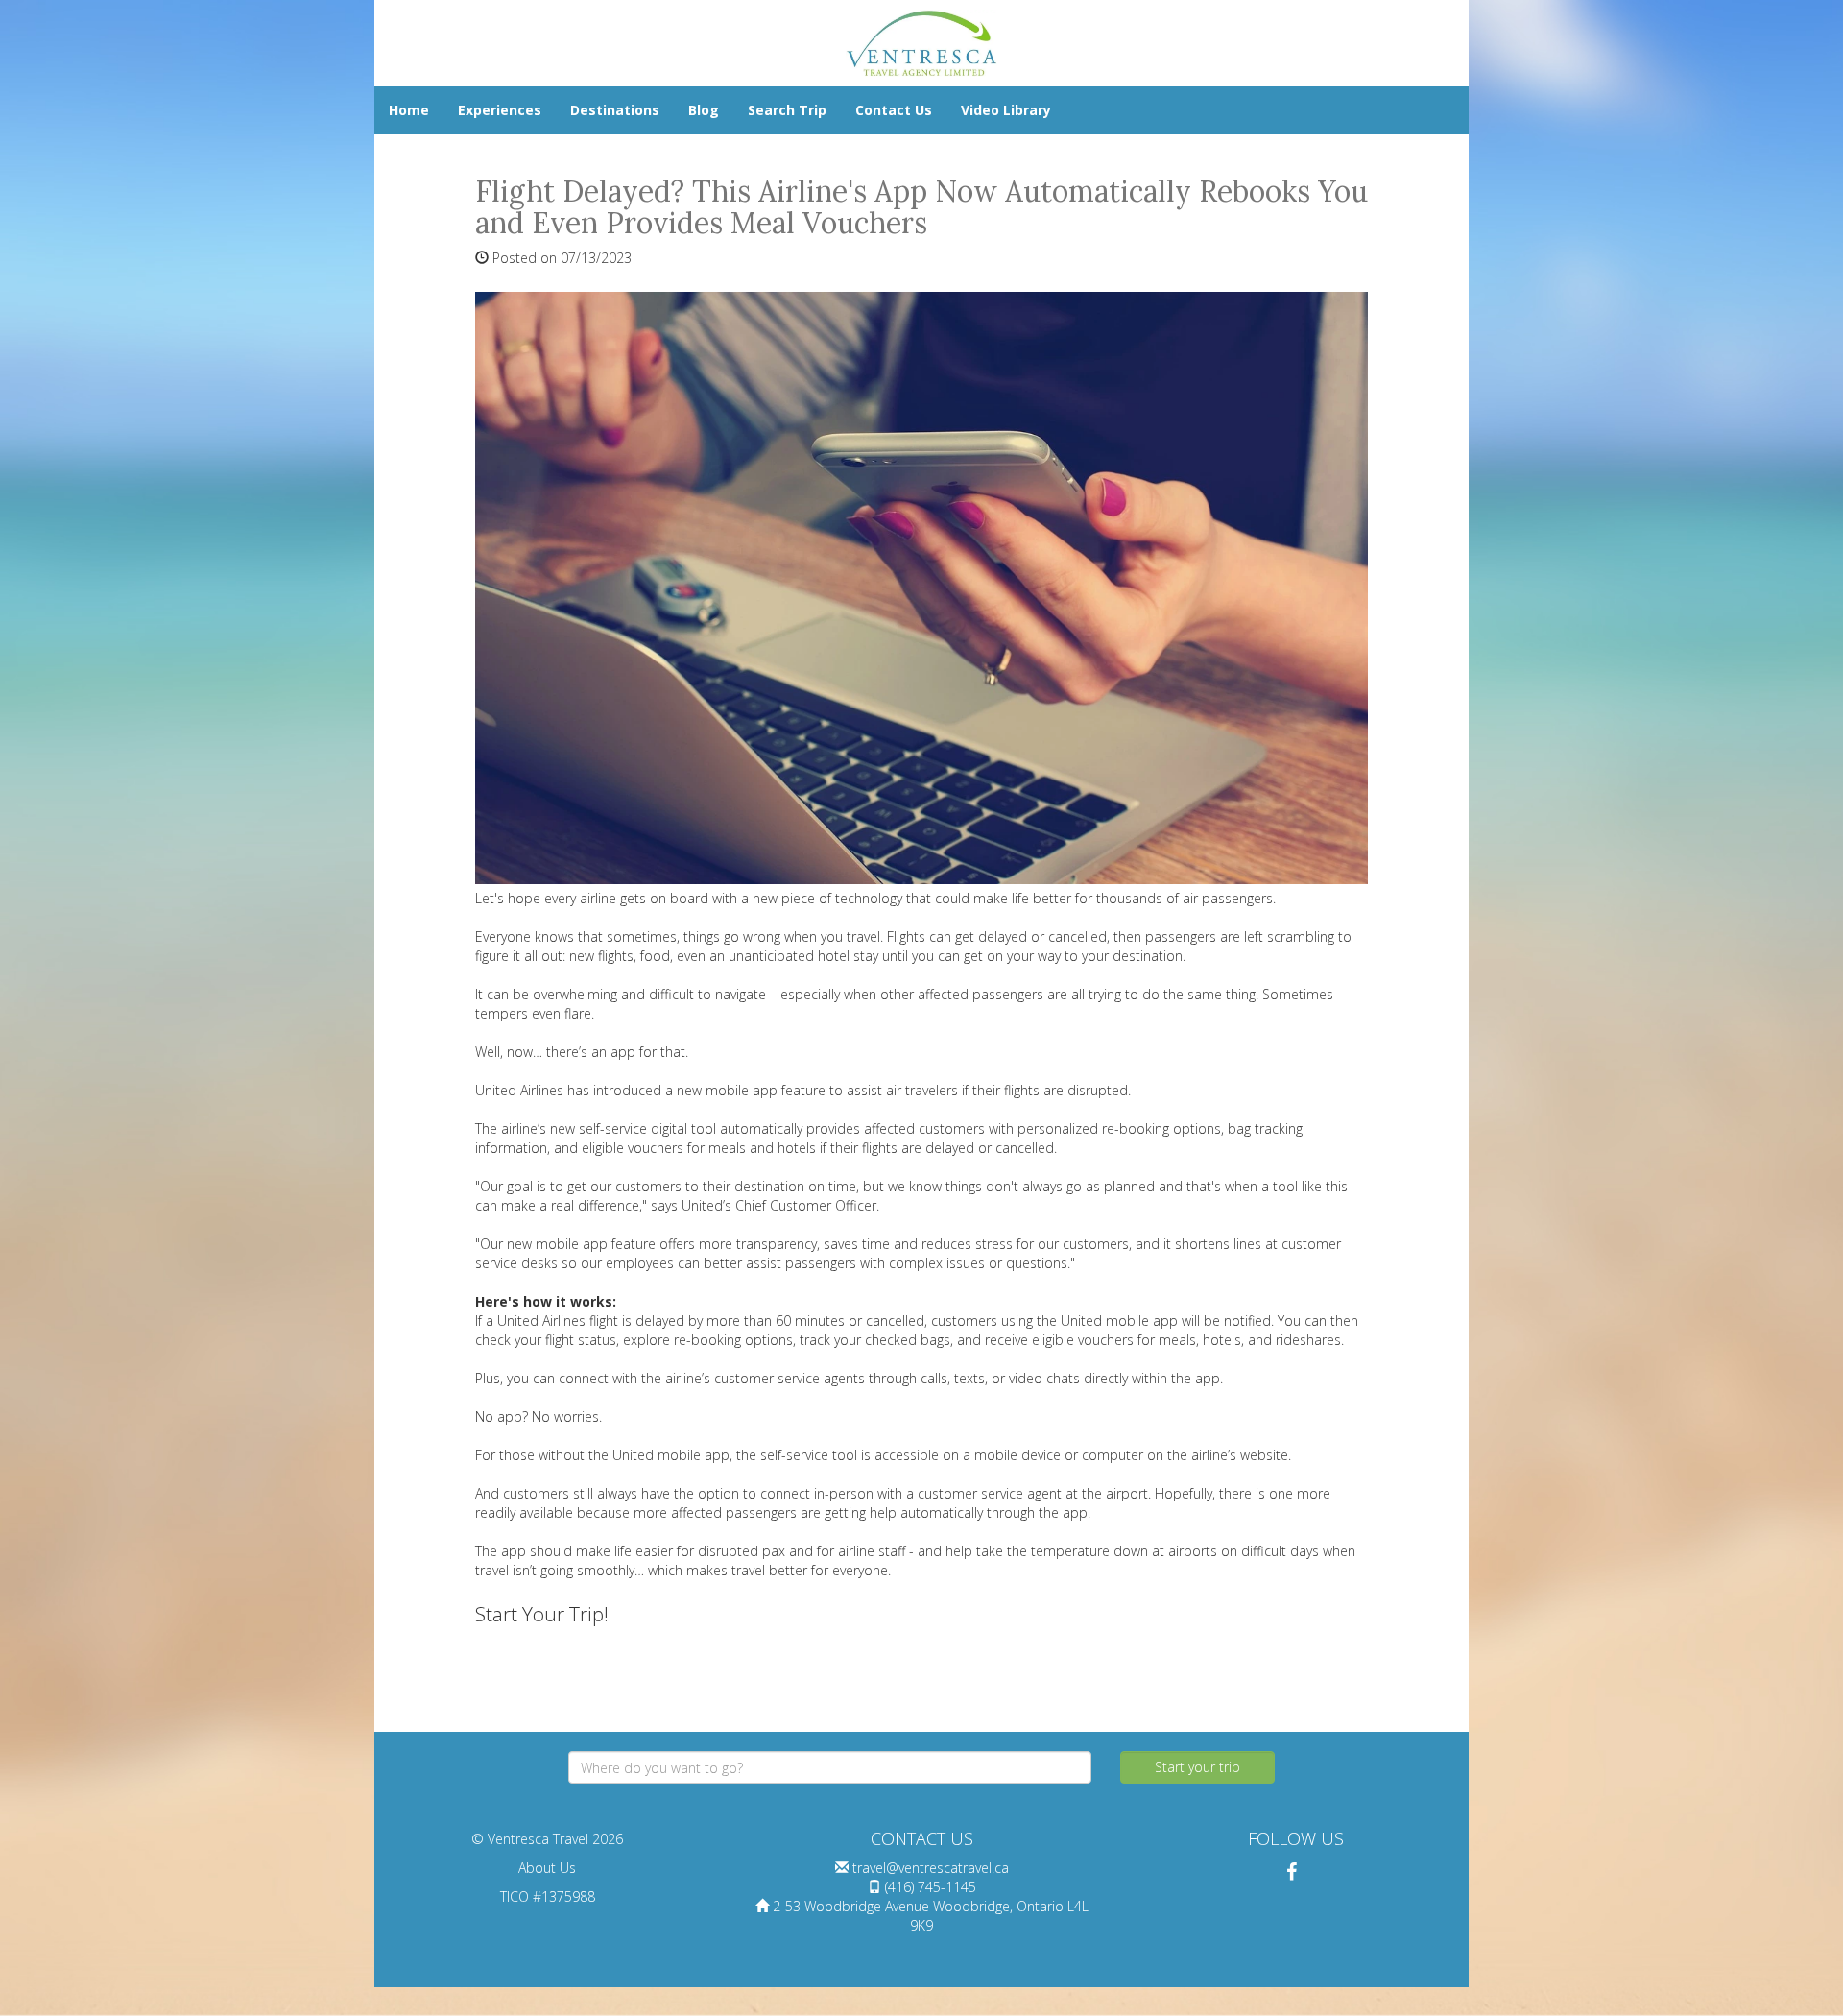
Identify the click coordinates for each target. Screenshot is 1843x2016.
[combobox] (830, 1767)
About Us (547, 1868)
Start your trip (1197, 1767)
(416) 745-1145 (931, 1887)
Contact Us (894, 110)
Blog (704, 110)
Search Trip (787, 110)
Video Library (1006, 110)
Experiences (500, 110)
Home (409, 110)
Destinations (615, 110)
